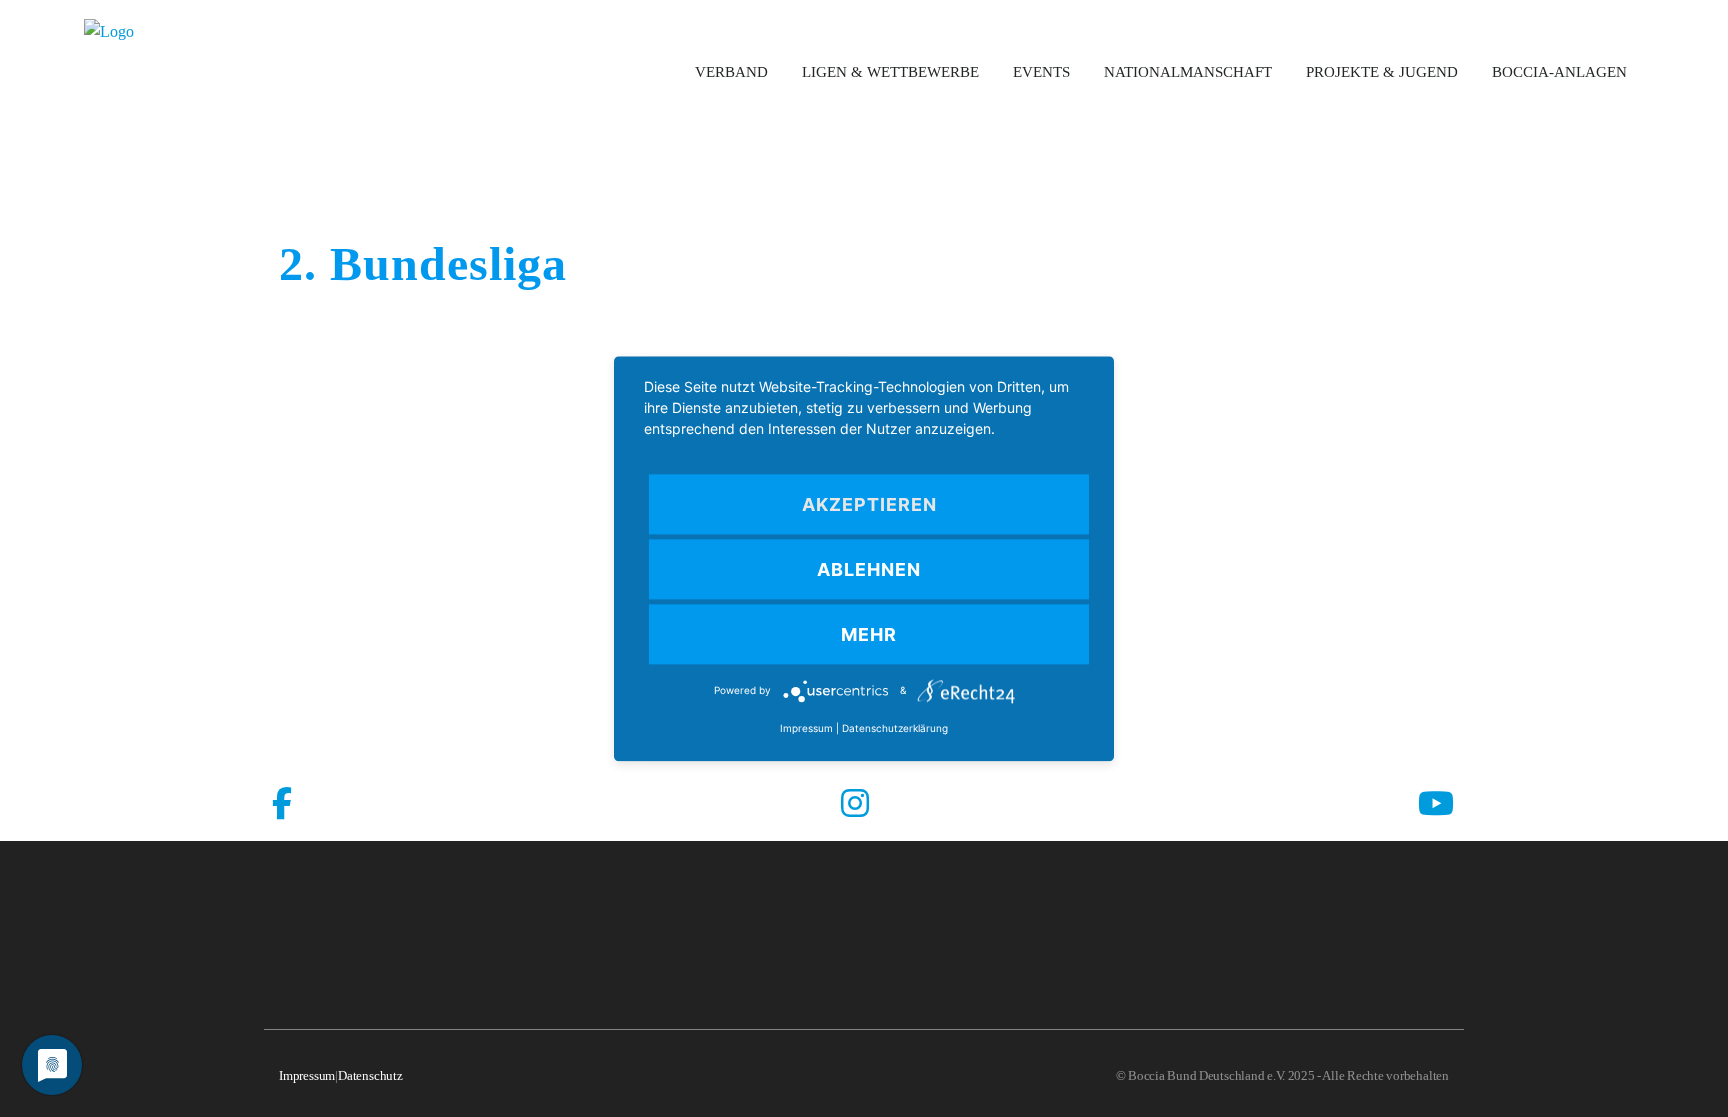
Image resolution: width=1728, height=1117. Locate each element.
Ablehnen (869, 569)
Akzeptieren (869, 504)
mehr (869, 634)
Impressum (307, 1075)
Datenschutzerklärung (895, 728)
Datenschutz (370, 1075)
